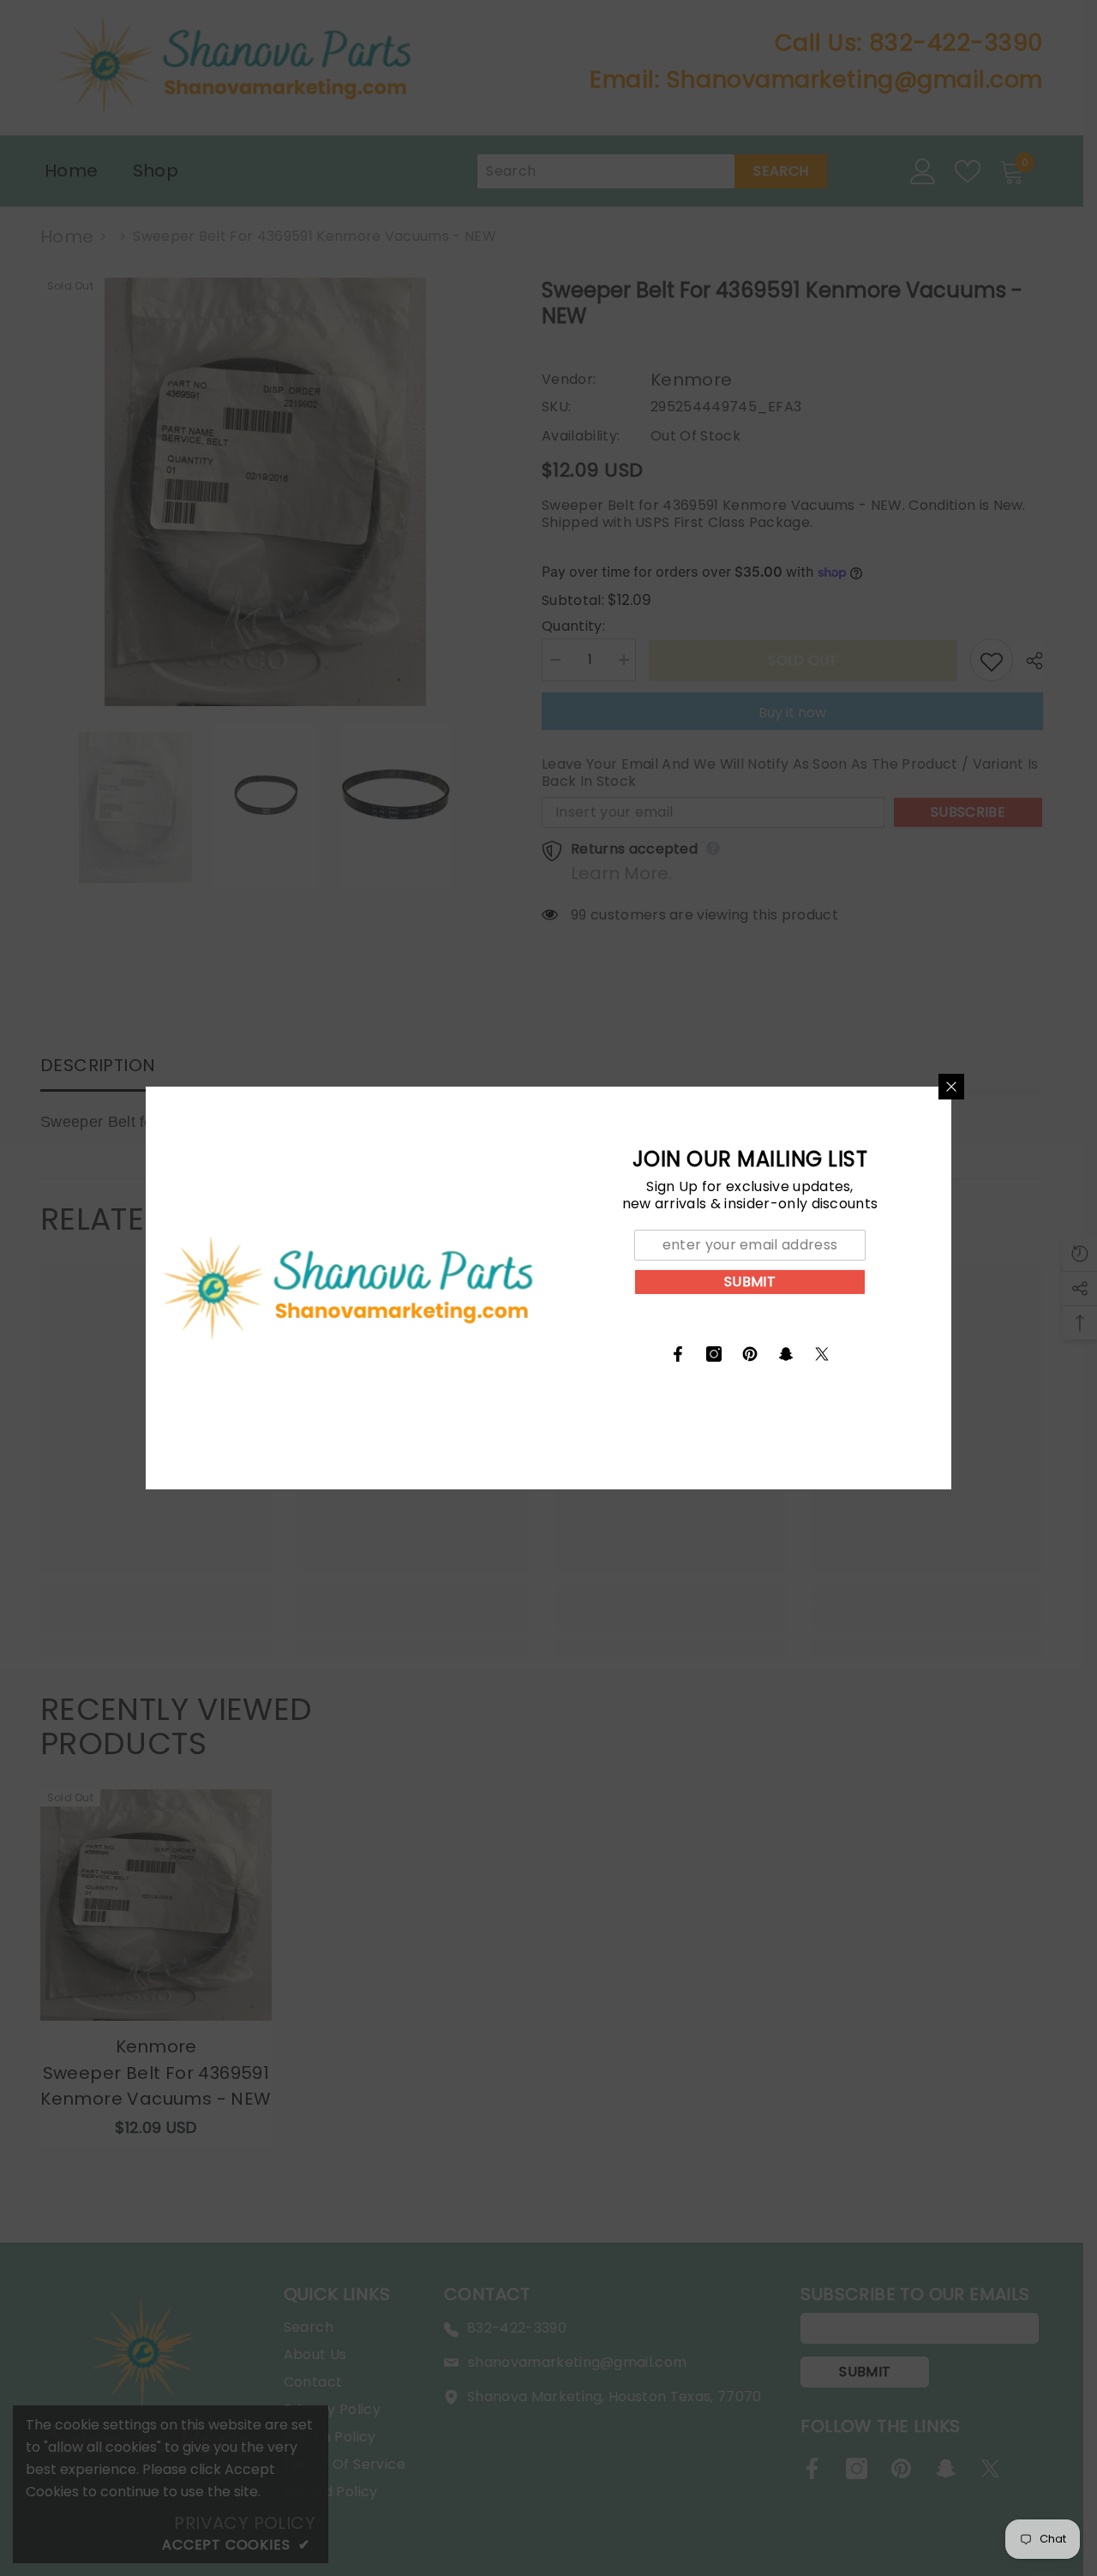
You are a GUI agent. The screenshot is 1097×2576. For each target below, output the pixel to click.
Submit (750, 1282)
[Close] (951, 1087)
